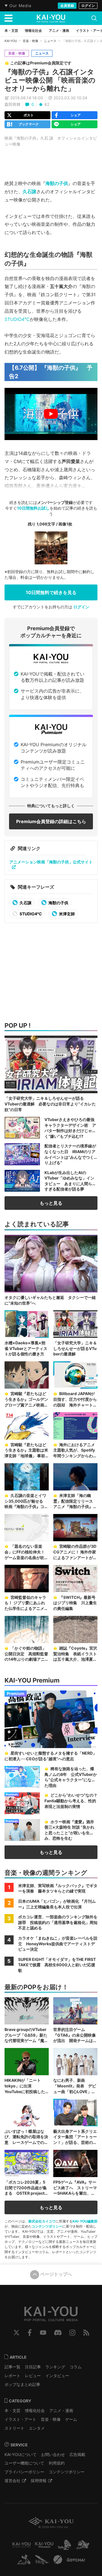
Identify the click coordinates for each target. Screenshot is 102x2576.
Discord (58, 2333)
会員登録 (67, 6)
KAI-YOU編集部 (85, 2221)
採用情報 (39, 2481)
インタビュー (57, 2376)
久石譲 (29, 192)
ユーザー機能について (24, 2463)
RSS (86, 2333)
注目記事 (33, 2367)
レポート (12, 2376)
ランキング (55, 2367)
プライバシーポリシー (24, 2472)
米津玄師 (66, 914)
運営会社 (12, 2481)
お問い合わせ (53, 2454)
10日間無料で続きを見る (51, 592)
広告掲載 (77, 2454)
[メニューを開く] (8, 18)
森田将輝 (12, 104)
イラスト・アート (20, 2419)
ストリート (14, 2428)
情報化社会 (35, 2410)
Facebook (30, 2333)
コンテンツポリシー (47, 2226)
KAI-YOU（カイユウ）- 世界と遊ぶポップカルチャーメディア (51, 18)
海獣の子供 (57, 183)
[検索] (94, 18)
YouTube (43, 2333)
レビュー (33, 2376)
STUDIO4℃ (17, 319)
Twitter (16, 2333)
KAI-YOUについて (21, 2454)
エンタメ (37, 2428)
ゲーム (71, 2419)
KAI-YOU (11, 41)
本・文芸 (12, 2410)
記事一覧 (12, 2367)
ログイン (88, 6)
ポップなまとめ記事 (22, 2384)
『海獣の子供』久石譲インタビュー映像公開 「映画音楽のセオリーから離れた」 (50, 80)
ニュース (50, 41)
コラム (76, 2367)
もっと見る (51, 1203)
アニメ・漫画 (61, 2410)
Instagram (72, 2333)
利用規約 (57, 2463)
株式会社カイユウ (42, 2221)
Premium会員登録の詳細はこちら (51, 821)
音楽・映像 (30, 41)
